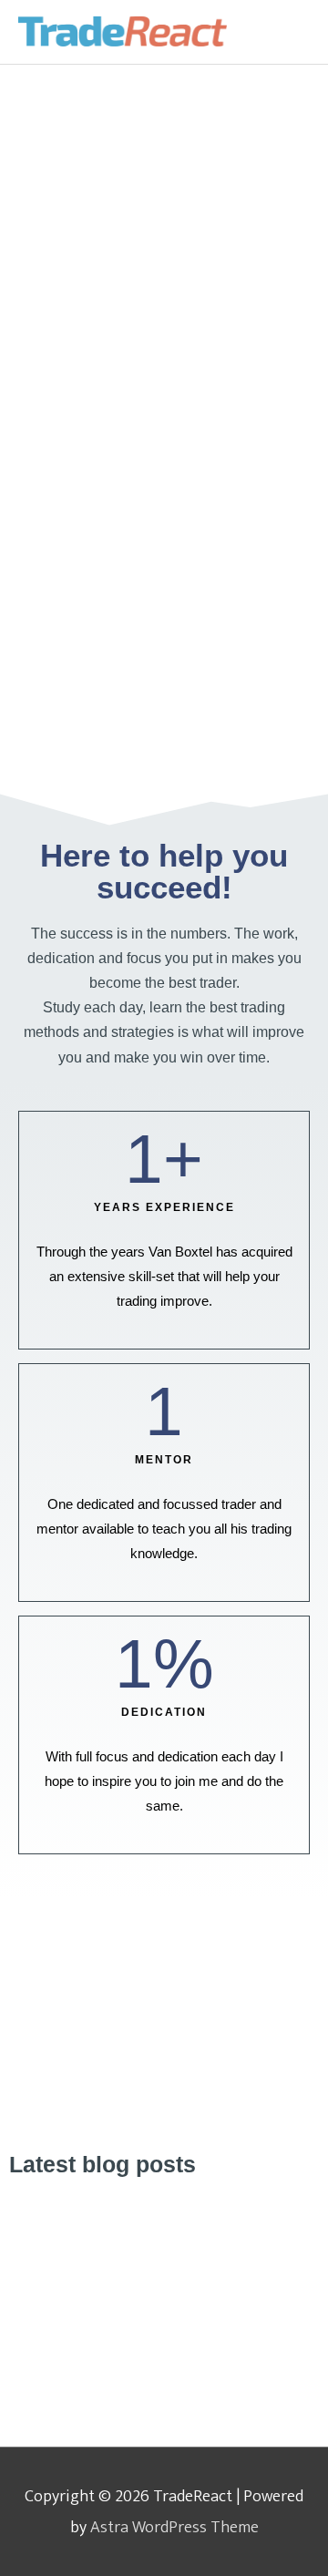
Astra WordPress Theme (174, 2527)
